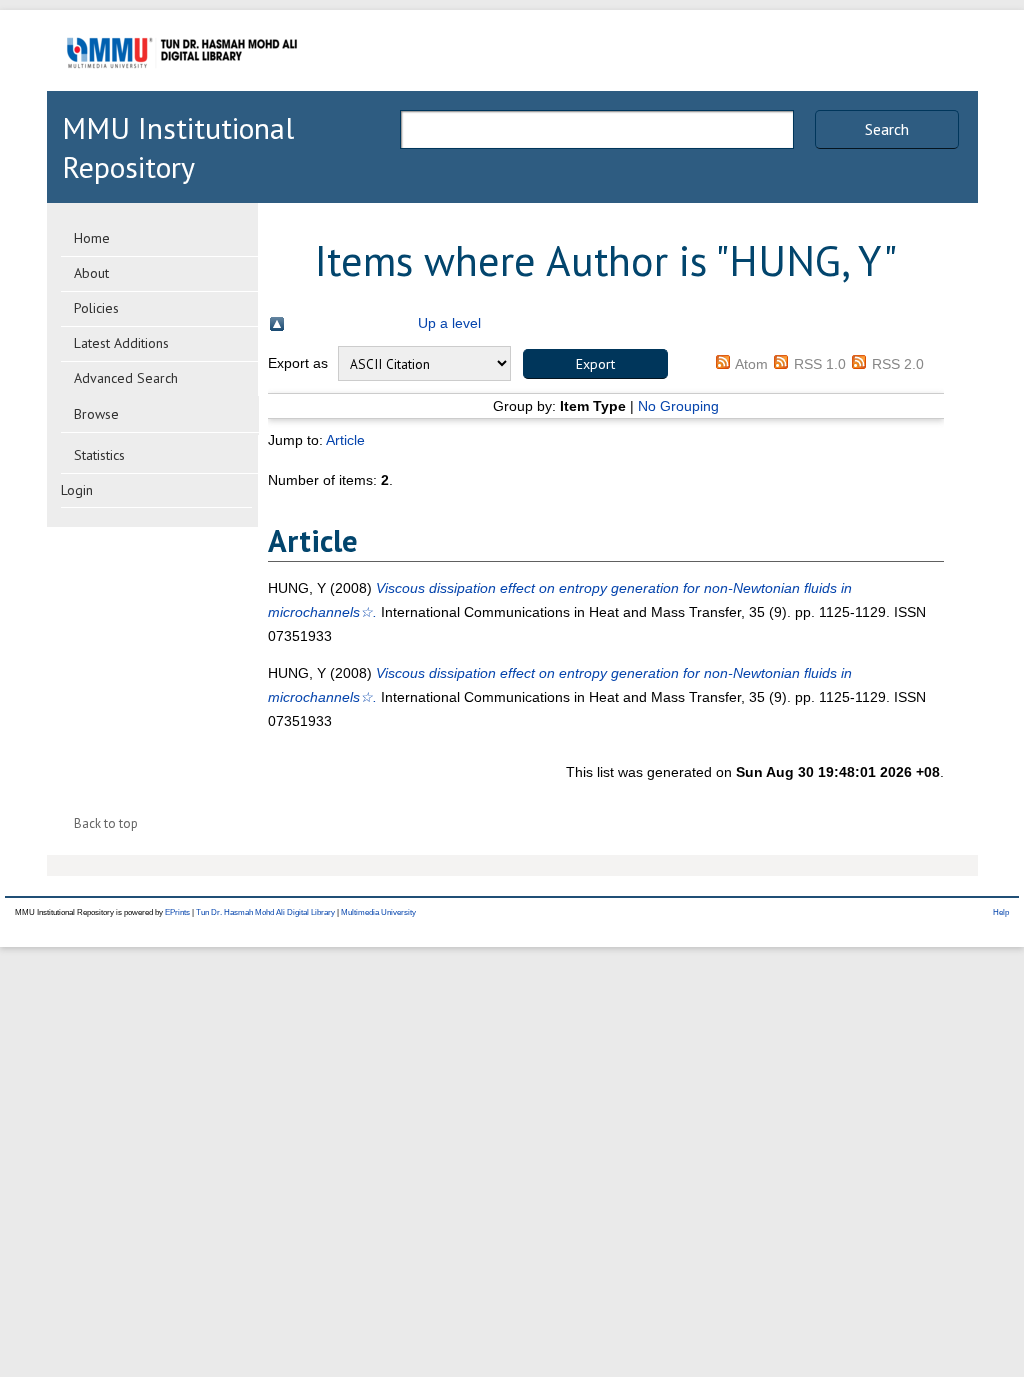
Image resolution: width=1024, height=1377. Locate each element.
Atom (751, 364)
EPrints (177, 912)
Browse (96, 414)
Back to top (106, 823)
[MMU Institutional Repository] (182, 87)
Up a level (449, 323)
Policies (96, 308)
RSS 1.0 (820, 364)
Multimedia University (378, 912)
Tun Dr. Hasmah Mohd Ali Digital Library (265, 912)
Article (345, 440)
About (91, 273)
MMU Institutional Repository (178, 147)
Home (92, 238)
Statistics (99, 455)
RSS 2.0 (898, 364)
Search (887, 129)
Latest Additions (121, 343)
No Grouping (678, 406)
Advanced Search (126, 378)
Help (1001, 912)
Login (77, 490)
